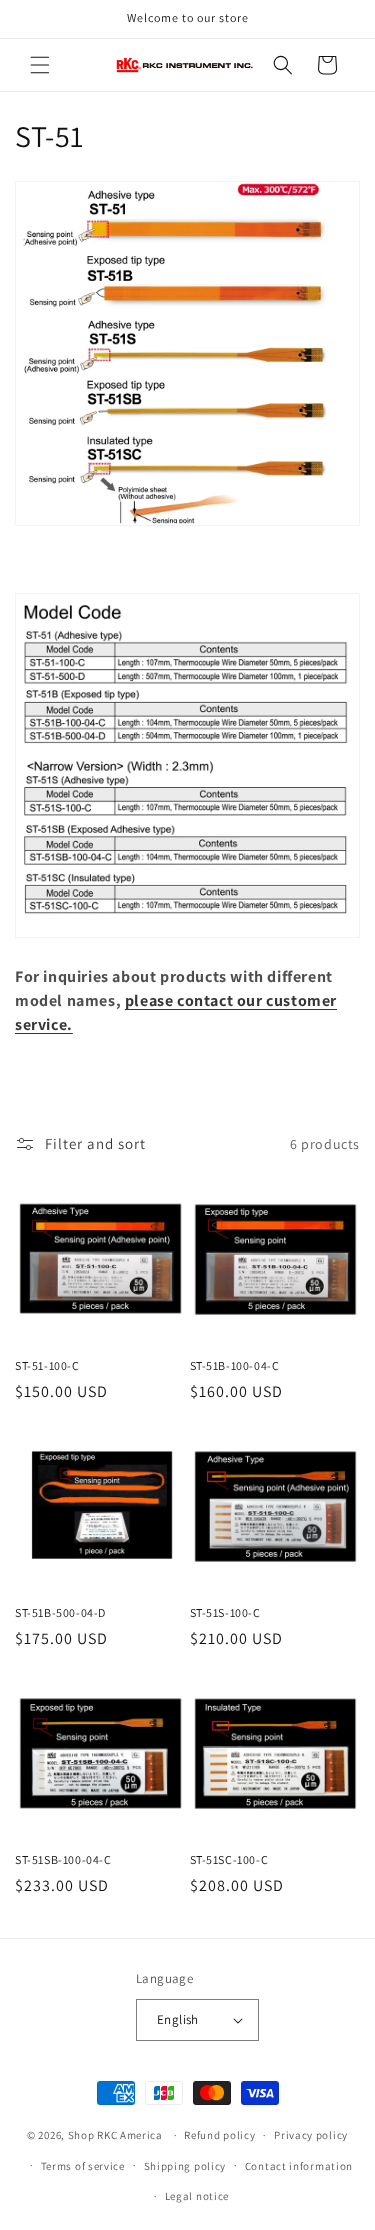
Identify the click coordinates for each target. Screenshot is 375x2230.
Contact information (299, 2166)
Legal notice (197, 2196)
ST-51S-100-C (225, 1612)
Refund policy (219, 2135)
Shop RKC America (115, 2135)
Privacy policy (311, 2135)
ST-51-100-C (47, 1365)
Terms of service (83, 2166)
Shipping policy (185, 2166)
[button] (40, 65)
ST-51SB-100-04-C (63, 1859)
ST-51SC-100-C (229, 1859)
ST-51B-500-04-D (60, 1612)
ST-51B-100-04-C (235, 1365)
